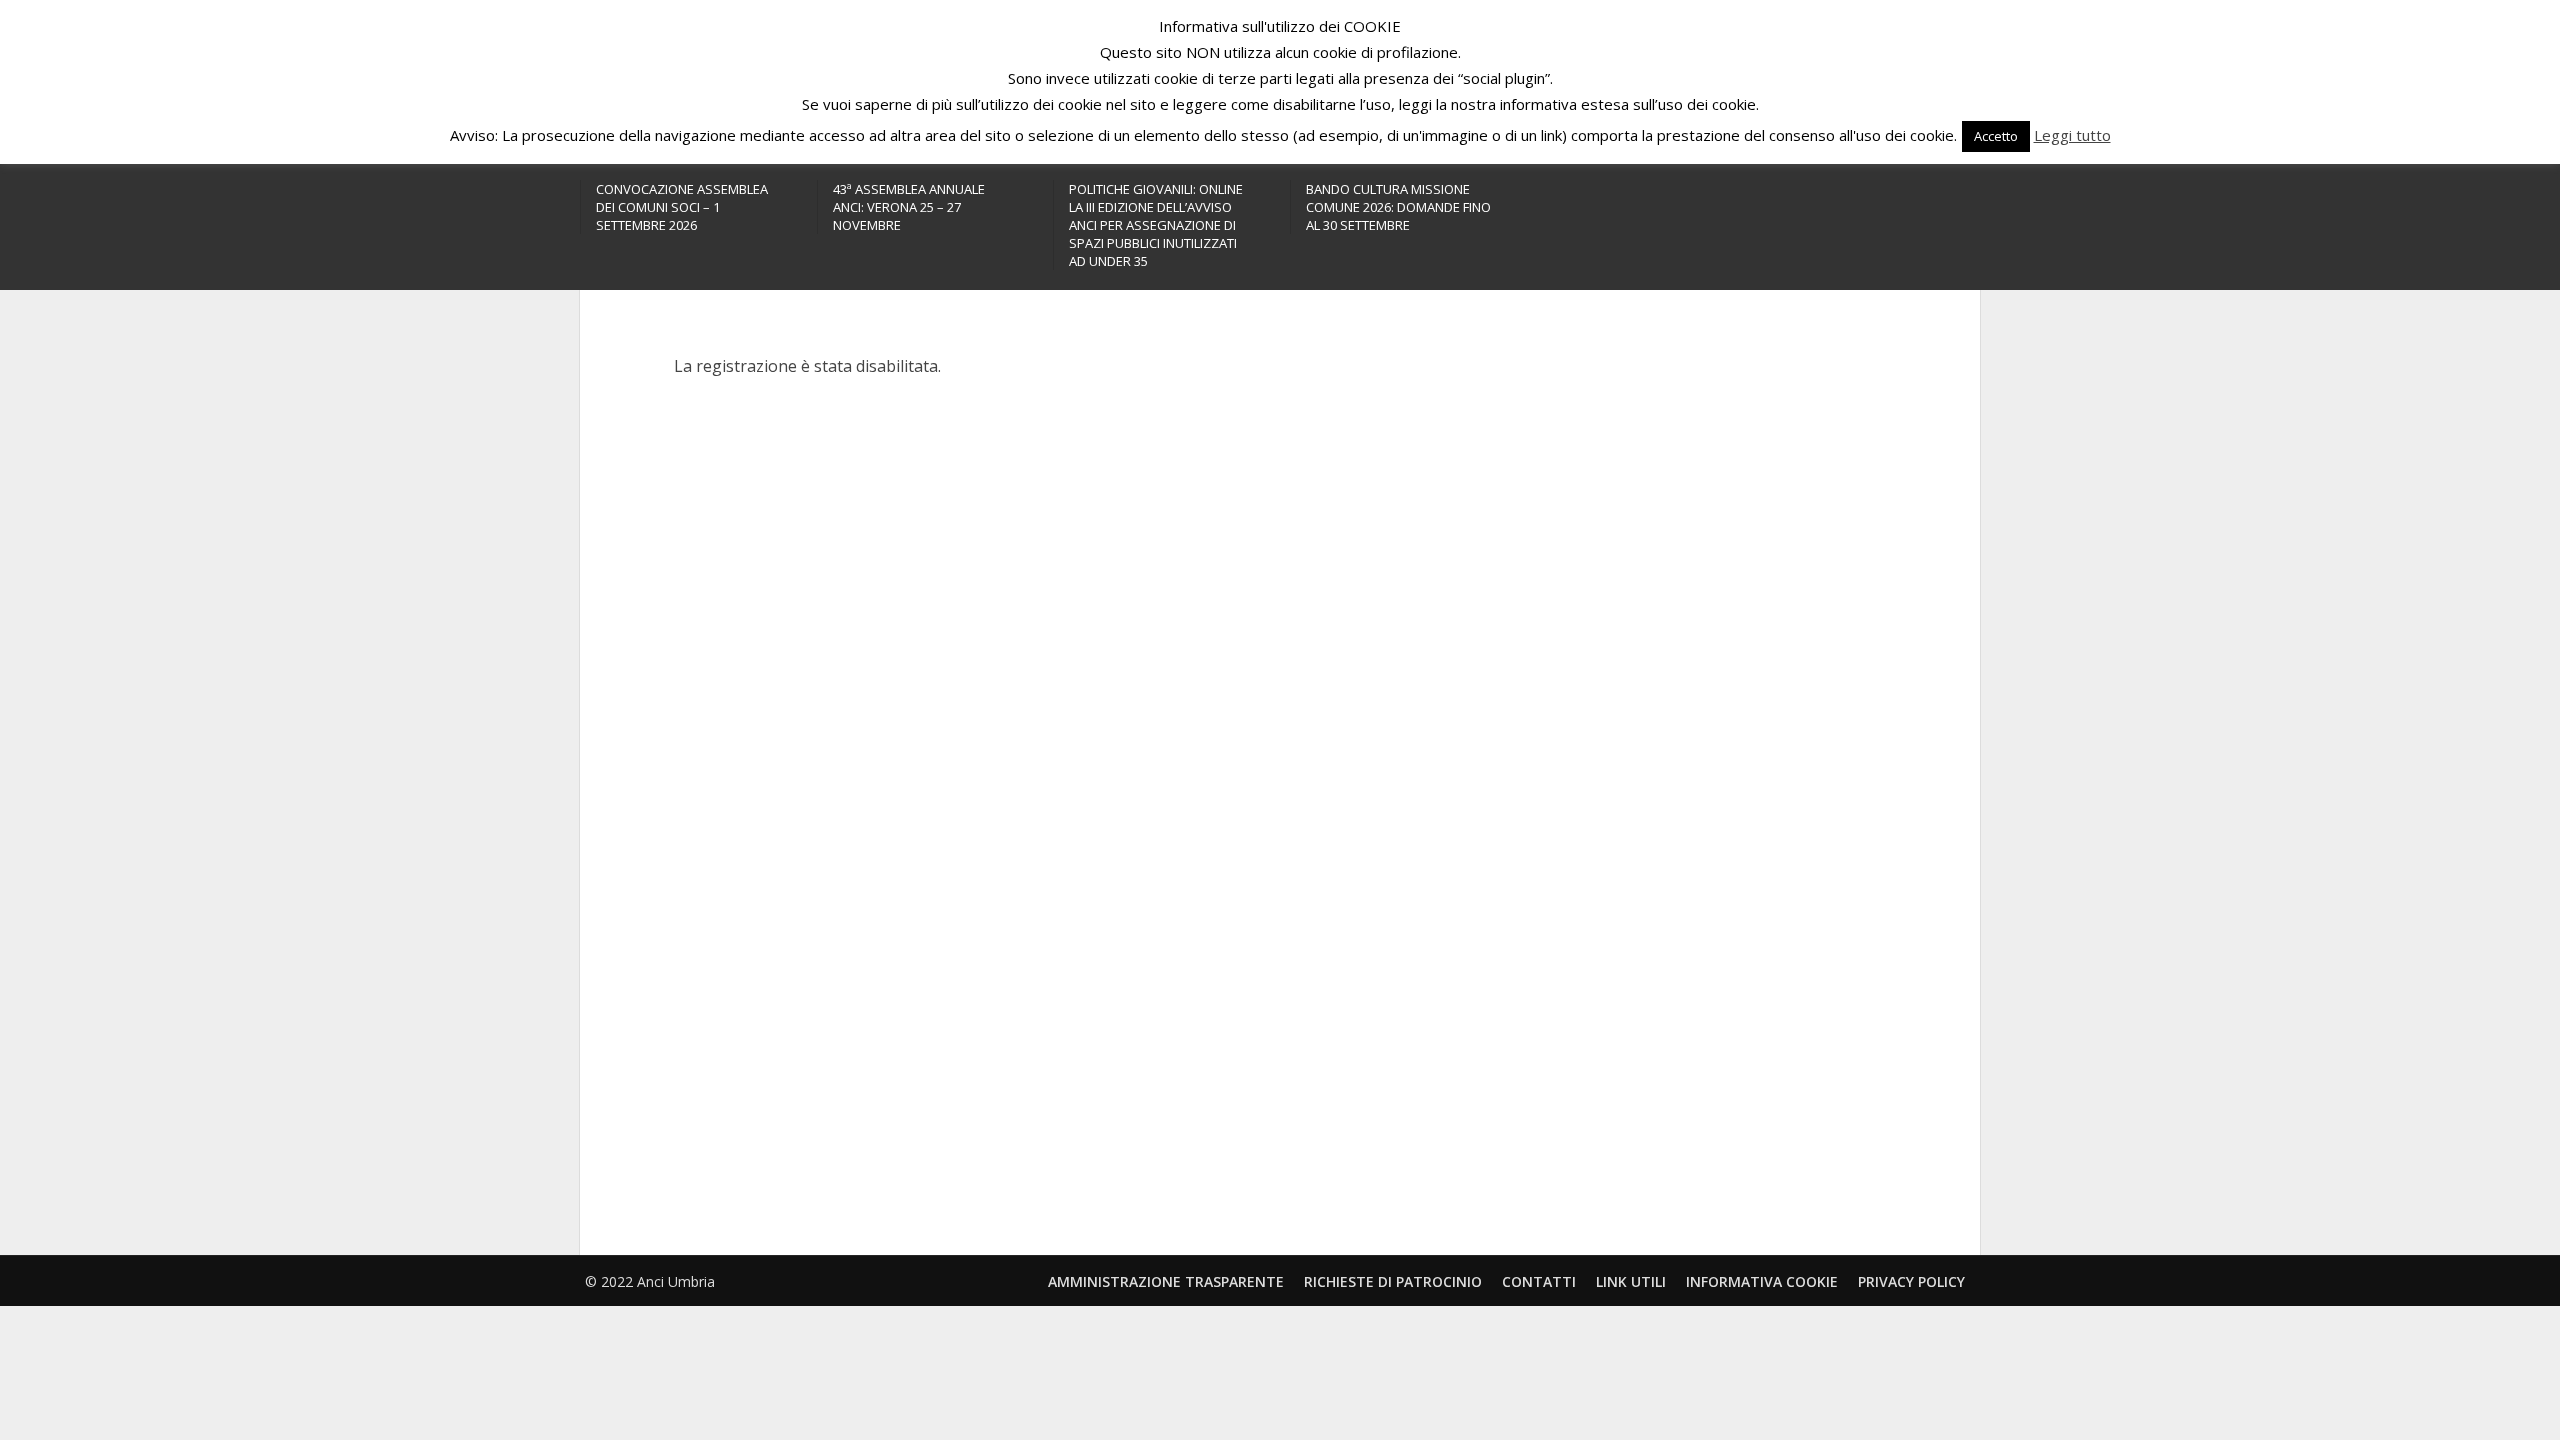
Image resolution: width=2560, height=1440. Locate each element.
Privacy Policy (1911, 1281)
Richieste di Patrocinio (1393, 1281)
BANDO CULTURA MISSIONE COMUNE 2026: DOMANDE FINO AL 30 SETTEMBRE (1398, 207)
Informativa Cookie (1762, 1281)
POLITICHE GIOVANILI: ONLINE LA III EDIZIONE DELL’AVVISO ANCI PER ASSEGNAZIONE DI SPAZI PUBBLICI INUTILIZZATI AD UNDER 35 (1156, 225)
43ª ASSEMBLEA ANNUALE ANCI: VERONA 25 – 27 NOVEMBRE (909, 207)
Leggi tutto (2072, 135)
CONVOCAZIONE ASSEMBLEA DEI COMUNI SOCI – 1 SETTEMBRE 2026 (682, 207)
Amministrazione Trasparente (1166, 1281)
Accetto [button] (1996, 136)
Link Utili (1631, 1281)
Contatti (1539, 1281)
